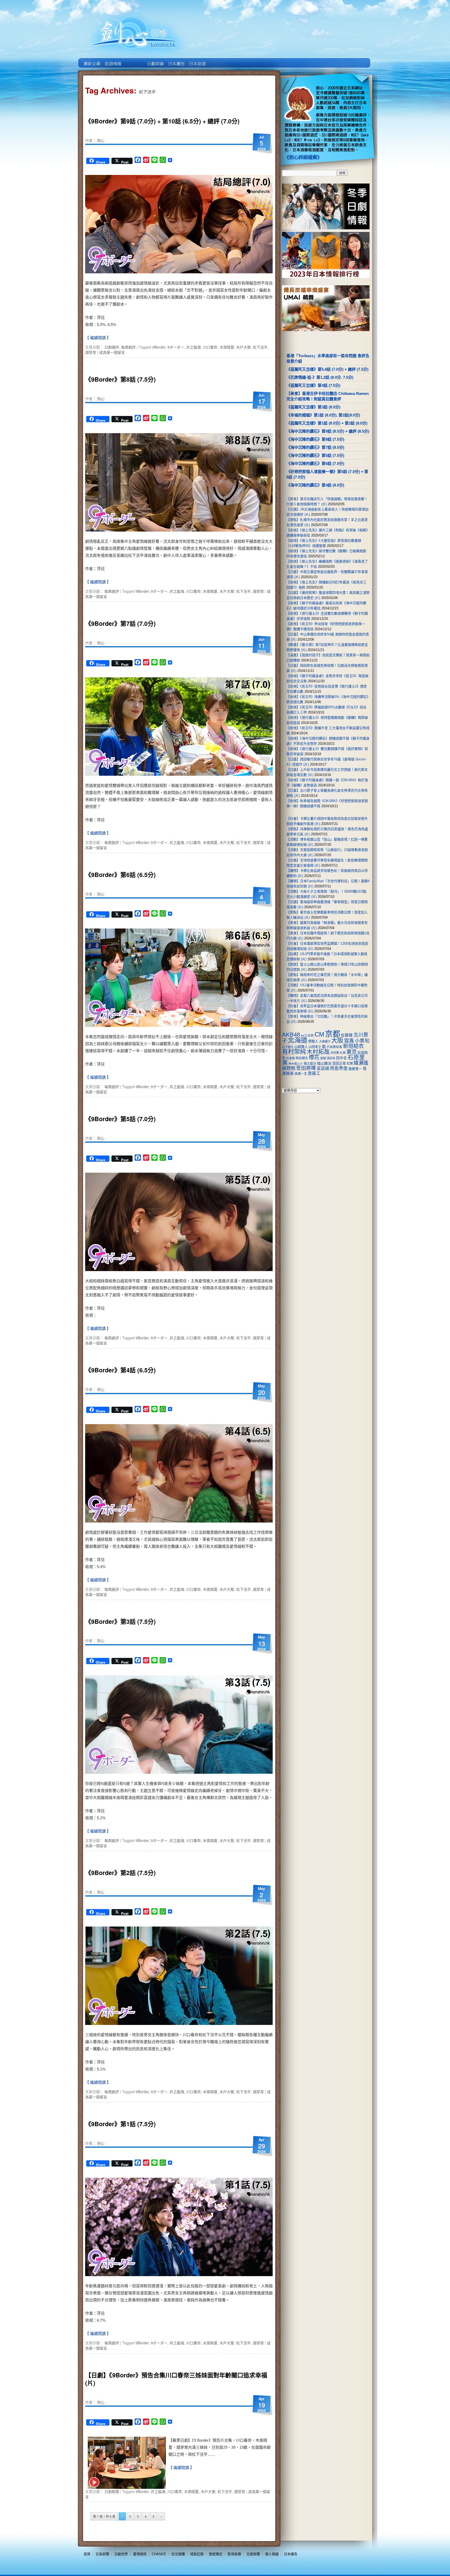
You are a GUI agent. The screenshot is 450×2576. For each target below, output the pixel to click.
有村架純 (294, 1052)
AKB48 (291, 1035)
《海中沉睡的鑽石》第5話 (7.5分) (315, 455)
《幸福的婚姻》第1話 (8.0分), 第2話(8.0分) (323, 415)
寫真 (349, 1041)
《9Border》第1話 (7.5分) (120, 2124)
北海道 (298, 1040)
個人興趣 (272, 2554)
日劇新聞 (112, 2491)
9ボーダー (176, 347)
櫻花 (314, 1057)
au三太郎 (307, 1035)
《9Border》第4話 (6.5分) (120, 1370)
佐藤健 (347, 1035)
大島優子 (325, 1041)
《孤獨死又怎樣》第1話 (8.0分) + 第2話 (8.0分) (327, 423)
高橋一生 (301, 1074)
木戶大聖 (243, 347)
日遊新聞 (253, 2554)
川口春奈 (210, 347)
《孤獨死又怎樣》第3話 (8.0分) (313, 407)
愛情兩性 (140, 2554)
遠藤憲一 (355, 1069)
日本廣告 (176, 60)
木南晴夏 (227, 347)
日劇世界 (155, 60)
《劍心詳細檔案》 (303, 157)
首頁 (87, 2554)
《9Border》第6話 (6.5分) (120, 875)
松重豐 (290, 1058)
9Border (159, 347)
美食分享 (218, 60)
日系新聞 (102, 2554)
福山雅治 (324, 1063)
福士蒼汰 (310, 1064)
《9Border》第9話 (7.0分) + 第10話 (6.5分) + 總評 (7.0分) (162, 121)
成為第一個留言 (112, 352)
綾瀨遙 (361, 1063)
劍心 (101, 140)
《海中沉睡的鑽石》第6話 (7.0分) (315, 463)
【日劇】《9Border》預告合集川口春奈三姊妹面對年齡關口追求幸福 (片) (176, 2379)
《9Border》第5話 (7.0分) (120, 1119)
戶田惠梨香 (334, 1047)
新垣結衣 (353, 1046)
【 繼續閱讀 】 (98, 338)
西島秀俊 (339, 1068)
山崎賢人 (301, 1047)
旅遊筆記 (216, 2554)
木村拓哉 (318, 1052)
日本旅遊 (197, 60)
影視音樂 (234, 2554)
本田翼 (335, 1053)
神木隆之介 (296, 1064)
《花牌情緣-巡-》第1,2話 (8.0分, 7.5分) (320, 377)
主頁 (92, 60)
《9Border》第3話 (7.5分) (120, 1621)
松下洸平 (260, 347)
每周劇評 (128, 347)
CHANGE (159, 2554)
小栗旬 (362, 1041)
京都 (333, 1034)
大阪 (337, 1040)
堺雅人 (313, 1041)
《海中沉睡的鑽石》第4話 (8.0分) (315, 485)
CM (319, 1034)
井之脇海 (193, 347)
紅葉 (350, 1064)
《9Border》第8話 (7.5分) (120, 379)
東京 (352, 1052)
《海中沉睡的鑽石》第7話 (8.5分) (315, 447)
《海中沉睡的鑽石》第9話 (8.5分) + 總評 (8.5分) (328, 431)
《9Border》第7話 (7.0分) (120, 623)
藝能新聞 (113, 60)
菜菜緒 (323, 1068)
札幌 (343, 1053)
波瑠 (323, 1058)
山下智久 (288, 1047)
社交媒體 (178, 2554)
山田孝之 (315, 1047)
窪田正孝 (339, 1063)
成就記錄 (197, 2554)
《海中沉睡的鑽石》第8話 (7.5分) (315, 439)
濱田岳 (331, 1058)
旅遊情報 (134, 60)
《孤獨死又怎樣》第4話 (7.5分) (313, 385)
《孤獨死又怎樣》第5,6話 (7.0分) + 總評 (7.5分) (327, 369)
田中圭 (341, 1058)
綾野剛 (289, 1068)
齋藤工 (314, 1073)
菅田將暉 (306, 1068)
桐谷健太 (302, 1058)
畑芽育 (91, 352)
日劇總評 (112, 347)
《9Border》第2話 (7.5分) (120, 1873)
